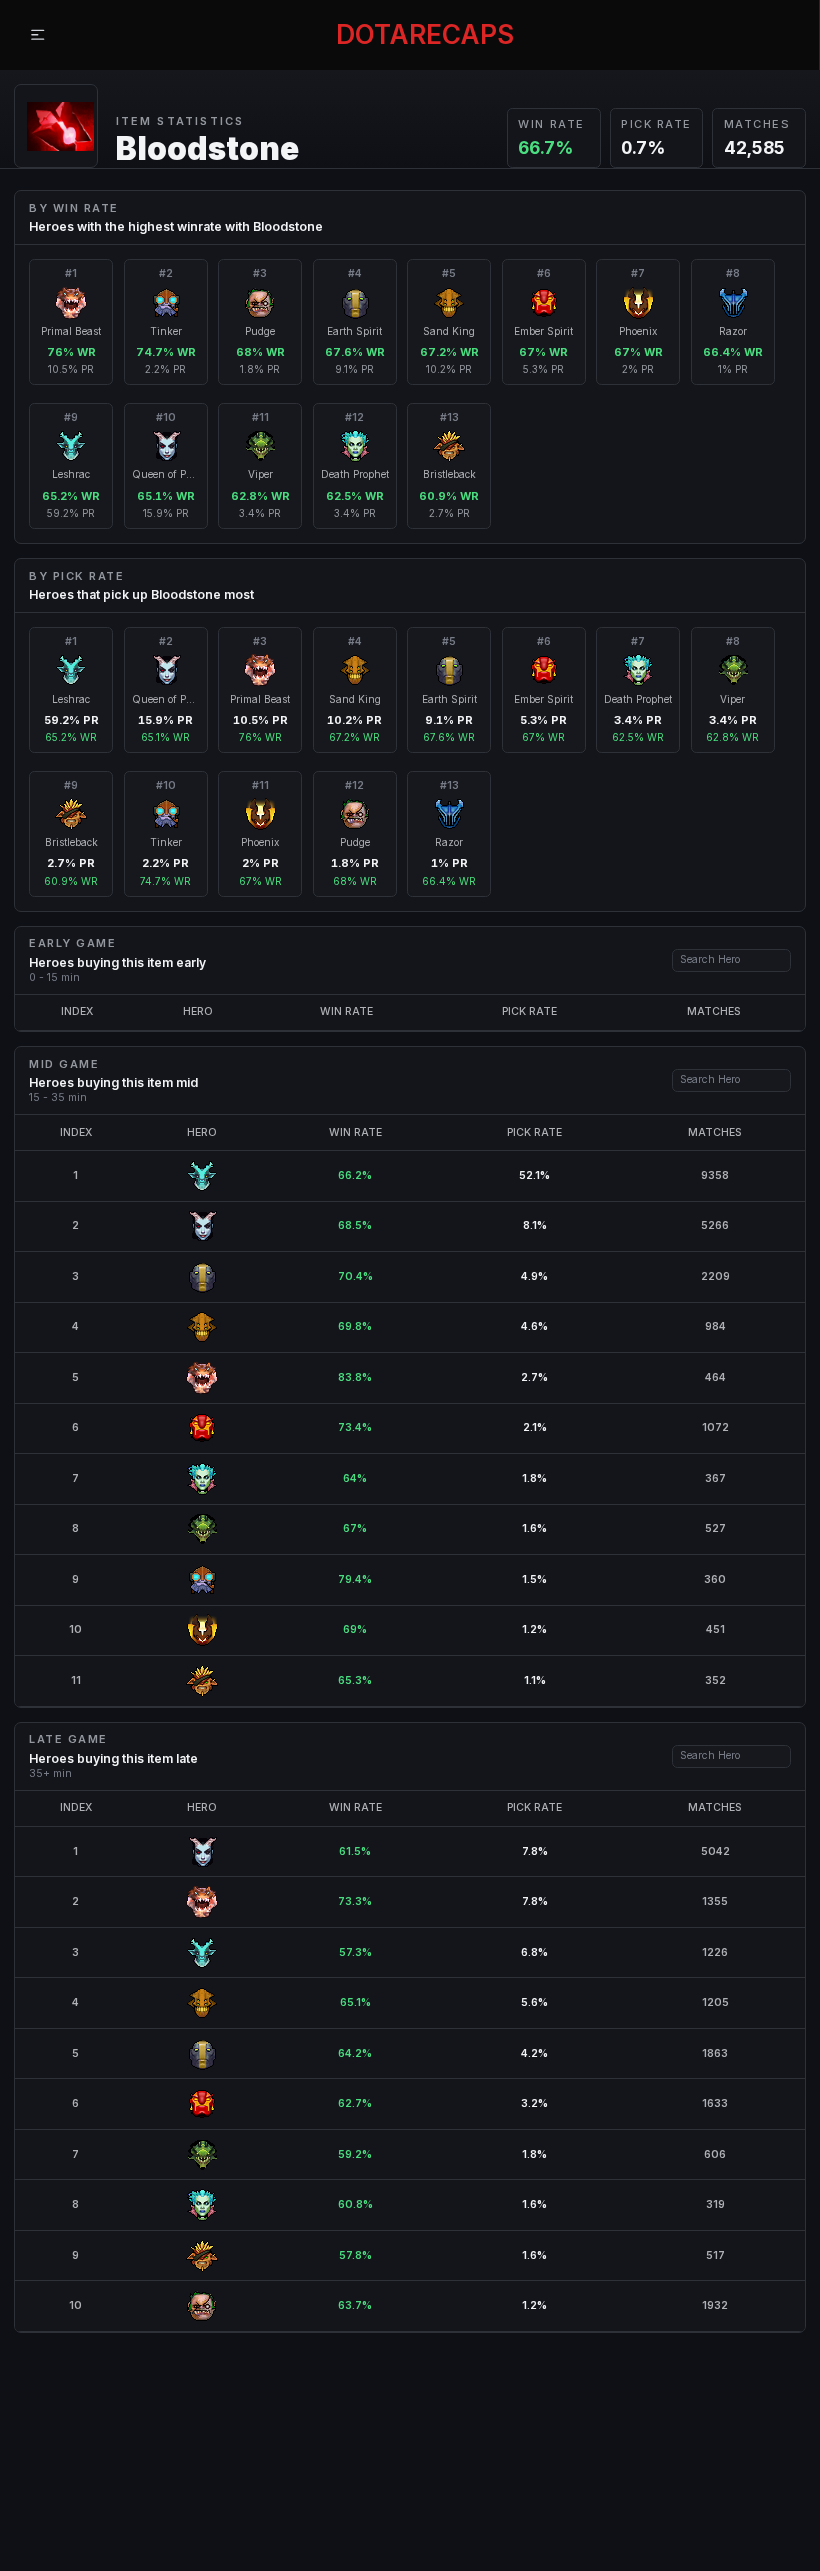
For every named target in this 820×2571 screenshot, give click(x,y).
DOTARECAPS (425, 34)
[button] (38, 35)
